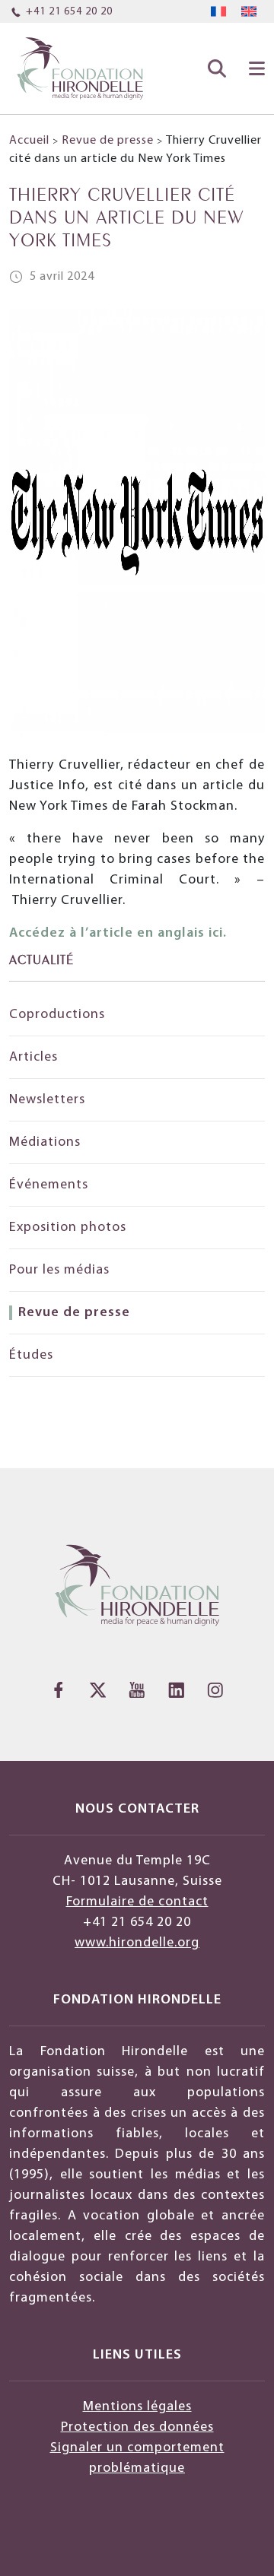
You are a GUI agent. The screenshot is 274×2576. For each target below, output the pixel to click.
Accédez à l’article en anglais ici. (118, 933)
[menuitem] (218, 12)
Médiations (45, 1142)
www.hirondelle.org (137, 1943)
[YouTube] (137, 1690)
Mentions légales (137, 2407)
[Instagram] (215, 1690)
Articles (33, 1057)
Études (31, 1355)
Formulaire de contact (137, 1902)
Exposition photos (68, 1228)
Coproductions (57, 1015)
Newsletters (47, 1100)
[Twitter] (98, 1690)
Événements (49, 1185)
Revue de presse (108, 141)
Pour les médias (59, 1270)
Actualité (41, 958)
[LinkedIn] (177, 1690)
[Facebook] (59, 1690)
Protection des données (137, 2427)
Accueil (29, 141)
